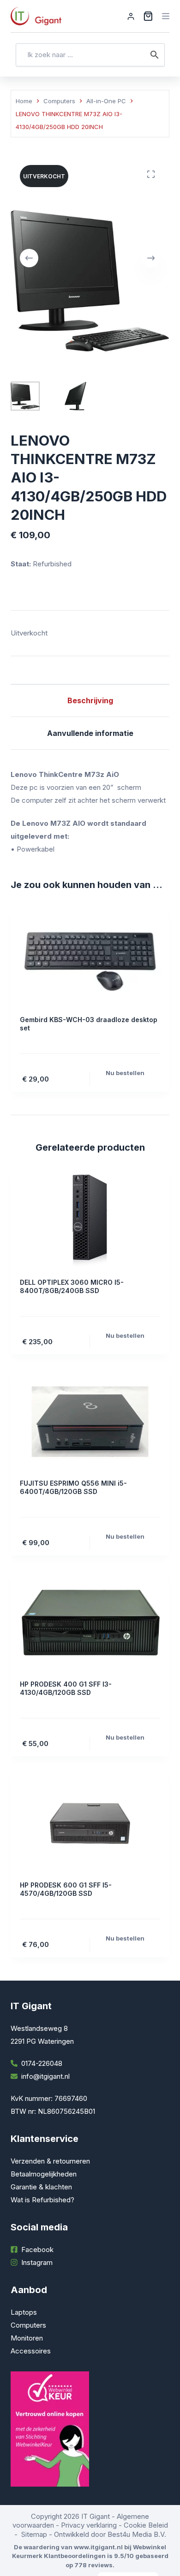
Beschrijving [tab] (90, 700)
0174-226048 (42, 2063)
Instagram (37, 2262)
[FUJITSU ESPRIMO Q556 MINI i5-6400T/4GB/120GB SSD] (90, 1422)
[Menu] (166, 16)
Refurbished (52, 564)
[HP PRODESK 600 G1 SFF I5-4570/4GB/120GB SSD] (90, 1823)
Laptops (24, 2312)
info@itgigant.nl (45, 2076)
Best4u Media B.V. (137, 2534)
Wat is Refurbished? (42, 2200)
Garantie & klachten (41, 2187)
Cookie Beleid (146, 2525)
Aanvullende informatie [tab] (90, 733)
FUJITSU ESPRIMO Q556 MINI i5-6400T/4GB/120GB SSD (73, 1487)
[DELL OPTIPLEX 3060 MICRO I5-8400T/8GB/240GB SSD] (90, 1221)
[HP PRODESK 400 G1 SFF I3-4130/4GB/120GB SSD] (90, 1623)
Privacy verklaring (89, 2525)
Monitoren (27, 2338)
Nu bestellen (125, 1073)
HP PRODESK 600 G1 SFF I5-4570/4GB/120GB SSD (66, 1889)
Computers (28, 2325)
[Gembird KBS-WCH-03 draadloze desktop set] (90, 958)
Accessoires (31, 2351)
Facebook (37, 2250)
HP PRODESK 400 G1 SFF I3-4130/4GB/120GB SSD (66, 1688)
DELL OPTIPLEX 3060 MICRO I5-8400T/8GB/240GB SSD (72, 1286)
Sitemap (34, 2534)
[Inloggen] (131, 16)
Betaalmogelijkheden (44, 2174)
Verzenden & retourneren (50, 2161)
